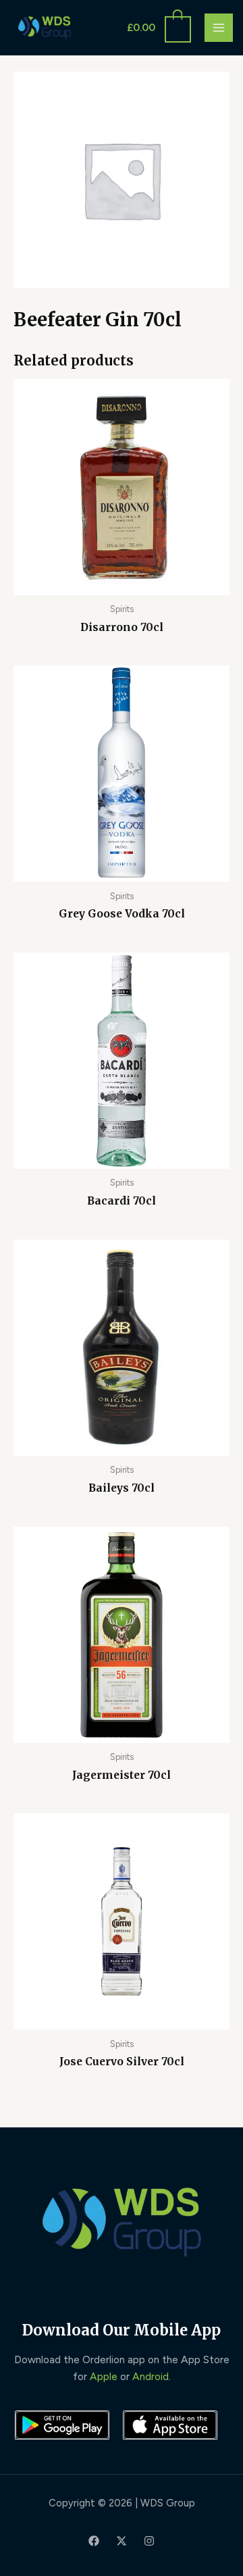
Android (151, 2376)
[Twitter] (122, 2541)
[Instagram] (149, 2541)
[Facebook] (94, 2541)
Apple (104, 2376)
